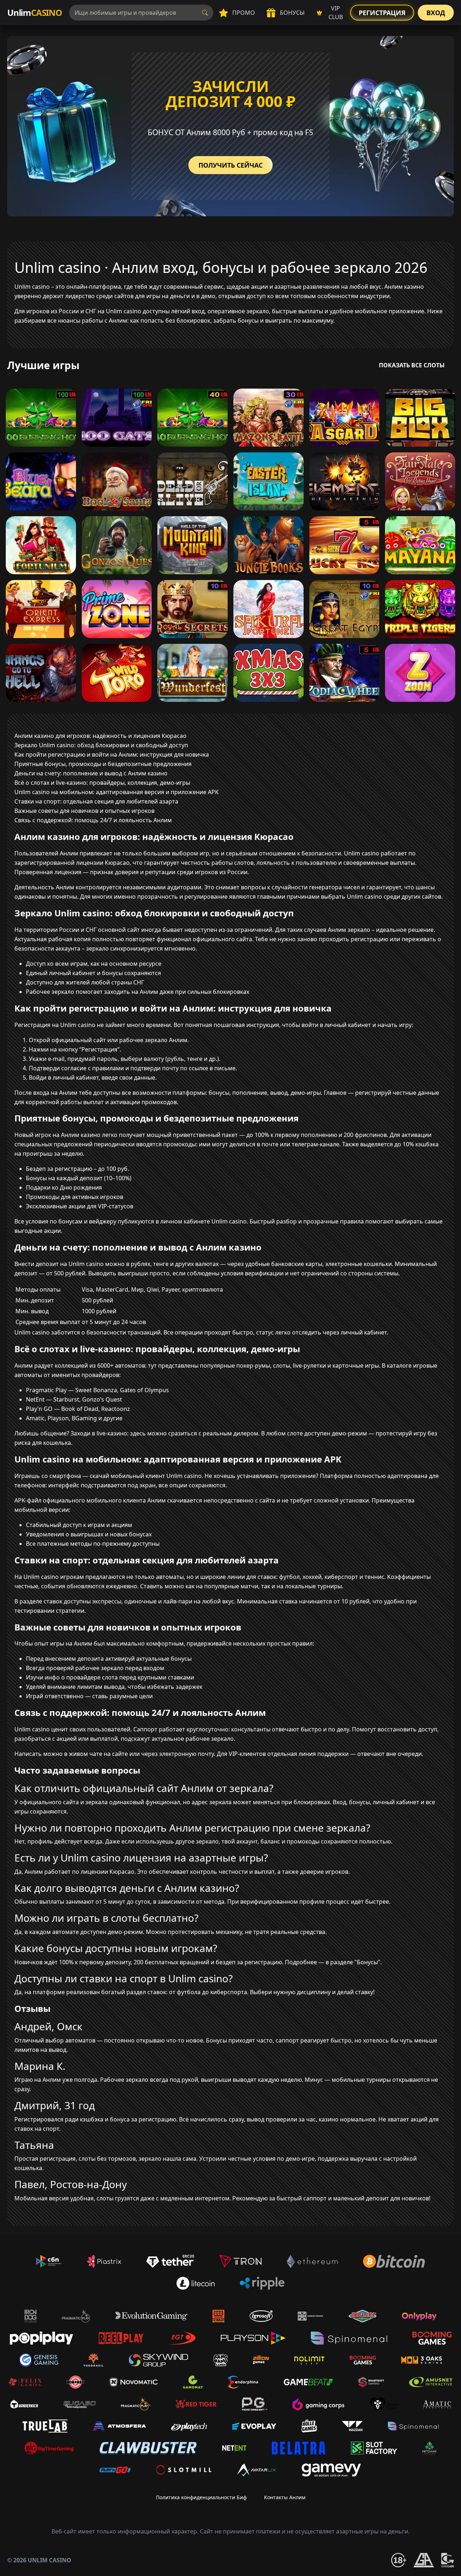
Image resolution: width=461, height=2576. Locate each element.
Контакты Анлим (285, 2497)
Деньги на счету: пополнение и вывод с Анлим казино (91, 773)
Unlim (35, 12)
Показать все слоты (412, 365)
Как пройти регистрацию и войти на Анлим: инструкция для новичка (112, 754)
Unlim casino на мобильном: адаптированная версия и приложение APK (117, 792)
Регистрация (382, 13)
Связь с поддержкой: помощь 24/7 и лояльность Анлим (93, 820)
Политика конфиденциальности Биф (201, 2497)
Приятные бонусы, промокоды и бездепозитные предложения (103, 764)
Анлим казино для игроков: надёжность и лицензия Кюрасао (100, 736)
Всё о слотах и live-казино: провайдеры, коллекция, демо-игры (102, 783)
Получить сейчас (230, 165)
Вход (436, 13)
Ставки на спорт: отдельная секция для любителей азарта (96, 801)
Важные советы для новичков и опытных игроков (84, 811)
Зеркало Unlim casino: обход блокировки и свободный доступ (101, 745)
